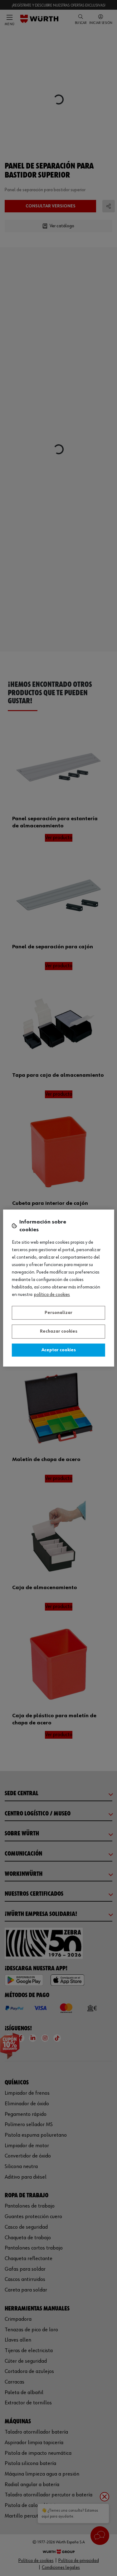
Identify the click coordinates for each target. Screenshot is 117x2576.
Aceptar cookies (59, 1350)
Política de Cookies (52, 1295)
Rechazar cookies (59, 1331)
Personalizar (58, 1313)
